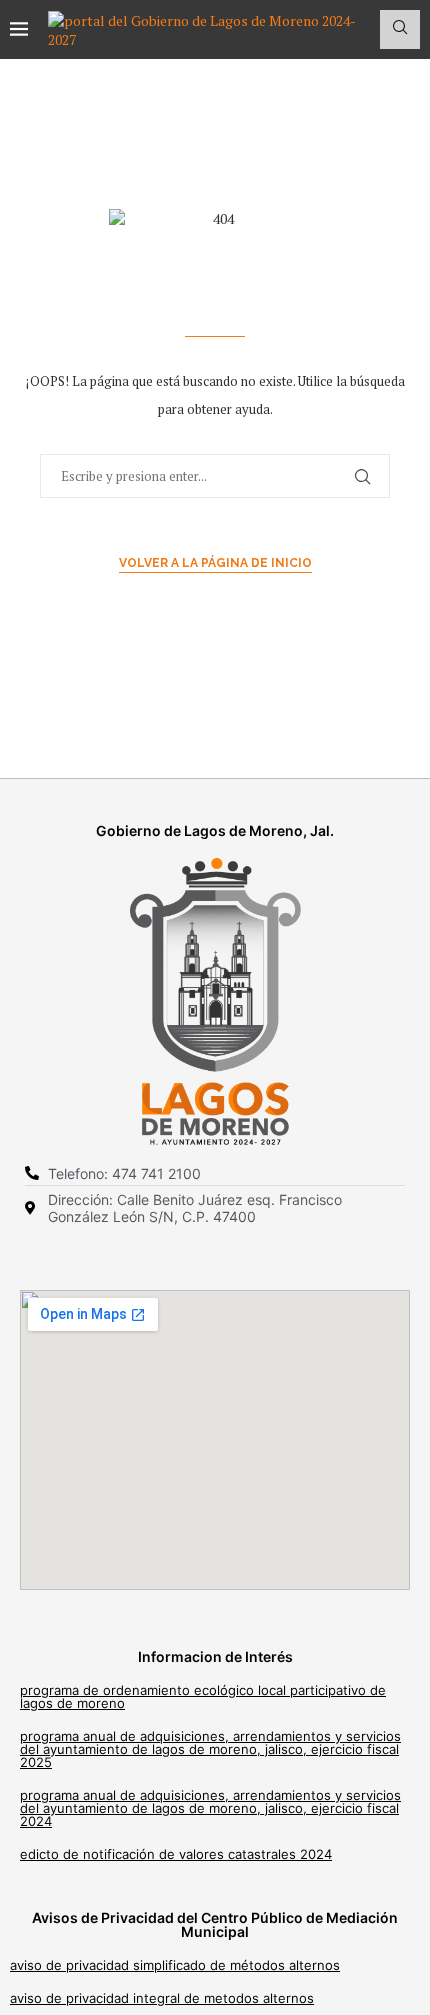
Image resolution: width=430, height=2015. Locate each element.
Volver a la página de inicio (215, 563)
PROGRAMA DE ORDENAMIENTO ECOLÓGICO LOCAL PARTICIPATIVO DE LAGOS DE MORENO (203, 1696)
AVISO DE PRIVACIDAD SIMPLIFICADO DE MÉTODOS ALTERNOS (175, 1965)
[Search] (400, 29)
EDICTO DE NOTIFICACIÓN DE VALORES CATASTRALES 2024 (176, 1854)
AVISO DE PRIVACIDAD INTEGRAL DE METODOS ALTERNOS (162, 1998)
